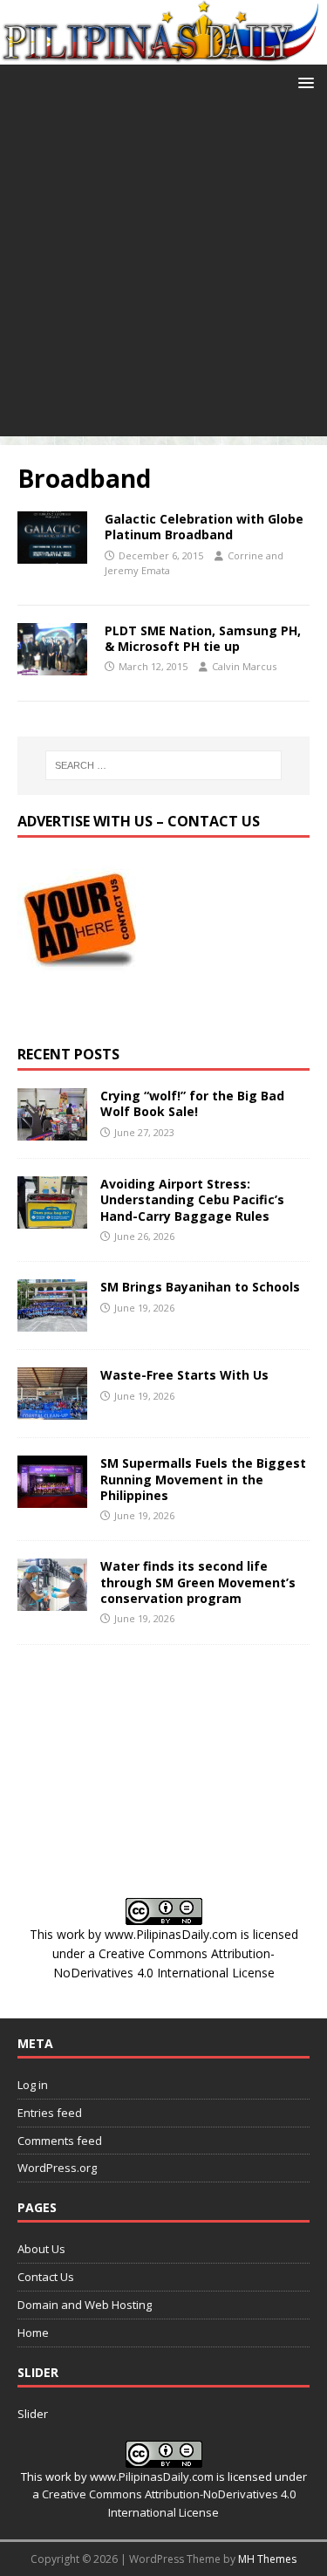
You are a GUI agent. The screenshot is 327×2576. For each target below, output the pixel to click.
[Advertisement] (163, 273)
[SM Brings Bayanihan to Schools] (52, 1322)
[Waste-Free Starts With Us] (52, 1410)
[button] (303, 82)
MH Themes (267, 2559)
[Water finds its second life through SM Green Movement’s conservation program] (52, 1601)
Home (33, 2333)
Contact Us (46, 2277)
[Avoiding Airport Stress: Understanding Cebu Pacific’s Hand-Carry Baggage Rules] (52, 1219)
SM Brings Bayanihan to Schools (200, 1287)
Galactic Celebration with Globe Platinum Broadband (204, 527)
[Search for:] (164, 765)
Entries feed (50, 2113)
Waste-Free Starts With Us (184, 1375)
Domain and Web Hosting (85, 2305)
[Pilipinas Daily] (163, 54)
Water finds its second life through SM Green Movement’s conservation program (198, 1582)
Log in (33, 2085)
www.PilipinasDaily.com (171, 1934)
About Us (41, 2249)
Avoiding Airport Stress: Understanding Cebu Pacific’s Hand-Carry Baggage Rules (192, 1199)
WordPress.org (57, 2168)
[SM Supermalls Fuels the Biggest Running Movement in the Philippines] (52, 1498)
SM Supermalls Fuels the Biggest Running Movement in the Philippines (203, 1479)
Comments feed (60, 2141)
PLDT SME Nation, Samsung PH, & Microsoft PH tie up (203, 638)
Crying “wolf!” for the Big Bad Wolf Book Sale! (192, 1103)
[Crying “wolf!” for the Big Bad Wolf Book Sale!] (52, 1130)
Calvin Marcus (244, 666)
